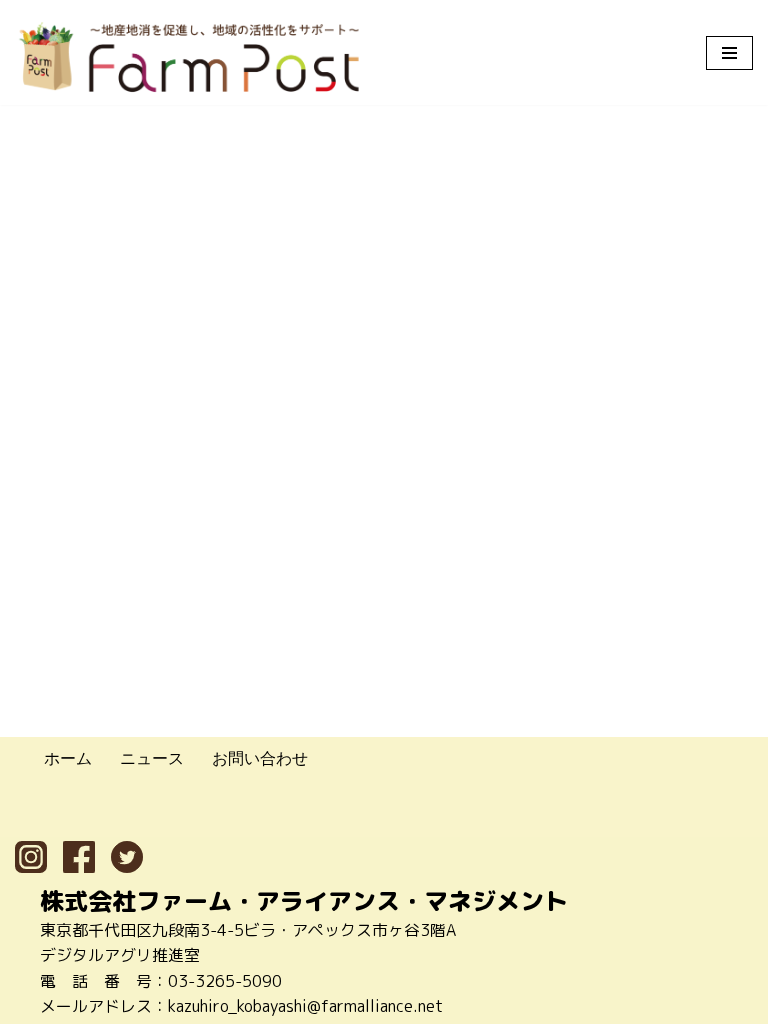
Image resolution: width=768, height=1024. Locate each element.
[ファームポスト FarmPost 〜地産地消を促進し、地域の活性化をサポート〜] (190, 57)
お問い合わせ (260, 758)
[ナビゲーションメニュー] (729, 53)
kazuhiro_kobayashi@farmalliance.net (305, 1006)
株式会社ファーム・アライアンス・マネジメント (304, 901)
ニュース (152, 758)
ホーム (68, 758)
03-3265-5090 (225, 981)
